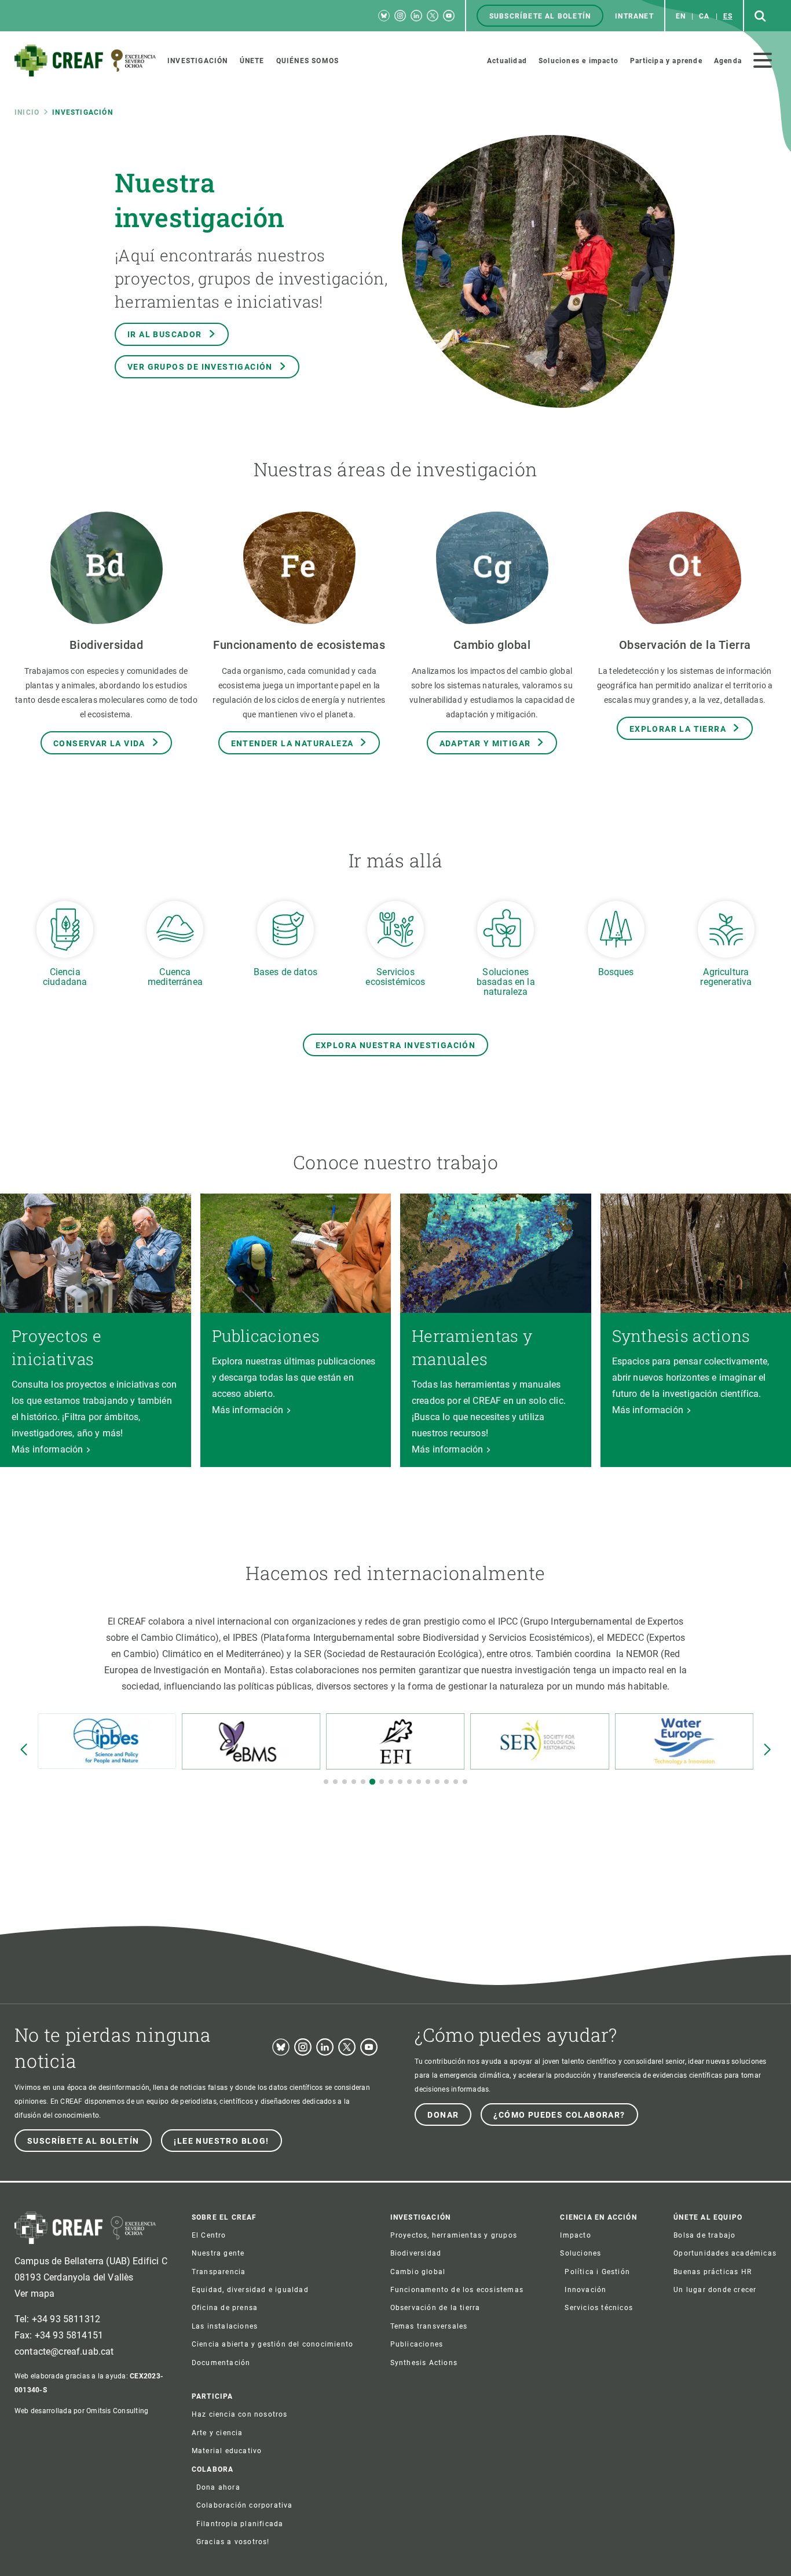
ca (704, 16)
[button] (326, 1782)
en (681, 16)
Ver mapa (34, 2294)
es (728, 16)
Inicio (27, 112)
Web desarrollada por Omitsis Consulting (81, 2411)
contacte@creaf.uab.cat (64, 2351)
